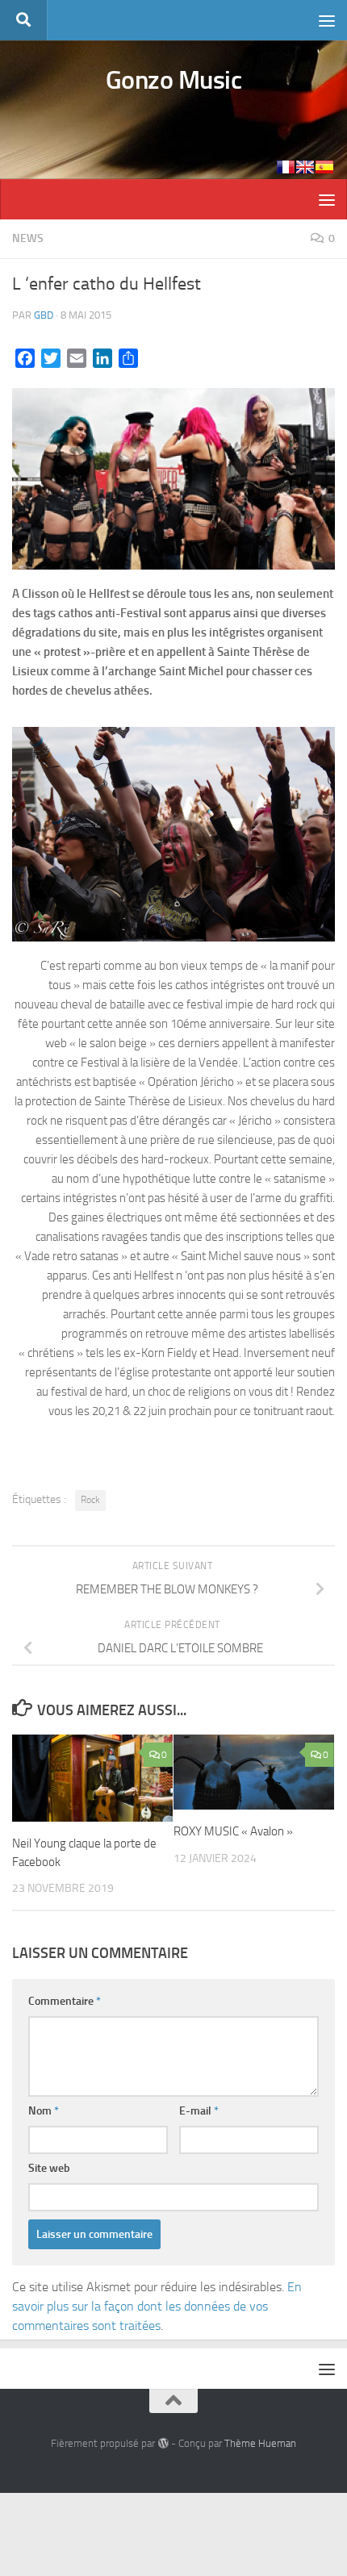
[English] (305, 167)
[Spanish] (324, 167)
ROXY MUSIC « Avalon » (233, 1831)
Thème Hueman (260, 2443)
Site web (49, 2168)
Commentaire (65, 2001)
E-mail (199, 2111)
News (28, 238)
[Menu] (327, 20)
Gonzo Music (174, 80)
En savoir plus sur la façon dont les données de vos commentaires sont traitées (157, 2306)
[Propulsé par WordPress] (163, 2443)
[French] (286, 167)
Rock (90, 1500)
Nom (44, 2111)
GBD (44, 315)
